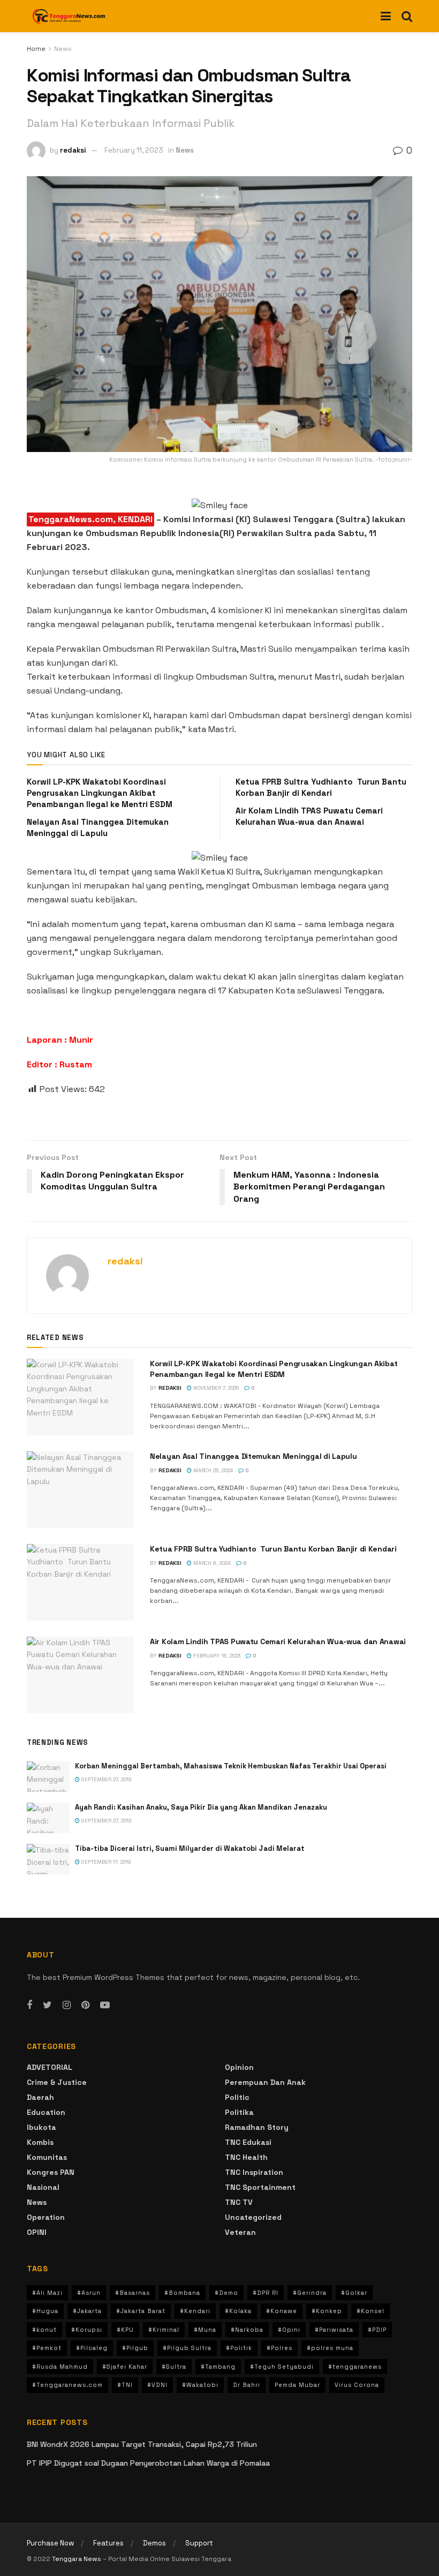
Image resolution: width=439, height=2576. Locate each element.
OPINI (37, 2232)
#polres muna (330, 2348)
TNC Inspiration (254, 2172)
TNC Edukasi (248, 2142)
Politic (237, 2097)
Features (108, 2543)
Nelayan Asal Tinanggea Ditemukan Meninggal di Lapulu (253, 1456)
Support (199, 2543)
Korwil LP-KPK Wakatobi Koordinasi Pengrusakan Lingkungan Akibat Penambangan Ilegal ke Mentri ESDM (100, 793)
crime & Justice (57, 2082)
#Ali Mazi (47, 2293)
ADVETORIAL (50, 2067)
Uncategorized (253, 2217)
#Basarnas (133, 2293)
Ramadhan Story (257, 2127)
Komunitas (47, 2157)
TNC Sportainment (260, 2187)
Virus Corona (357, 2385)
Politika (239, 2112)
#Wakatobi (200, 2385)
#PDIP (377, 2330)
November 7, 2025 (215, 1388)
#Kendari (195, 2311)
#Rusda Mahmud (60, 2367)
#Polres (279, 2348)
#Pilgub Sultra (187, 2348)
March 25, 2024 (212, 1470)
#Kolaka (238, 2311)
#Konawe (282, 2311)
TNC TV (239, 2202)
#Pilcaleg (92, 2348)
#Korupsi (87, 2330)
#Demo (226, 2293)
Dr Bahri (247, 2385)
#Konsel (370, 2311)
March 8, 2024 (211, 1563)
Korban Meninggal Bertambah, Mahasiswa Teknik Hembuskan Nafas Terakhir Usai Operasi (231, 1766)
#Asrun (89, 2293)
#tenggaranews (355, 2367)
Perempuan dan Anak (265, 2082)
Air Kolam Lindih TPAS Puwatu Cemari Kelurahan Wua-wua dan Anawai (278, 1641)
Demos (154, 2543)
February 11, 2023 (134, 150)
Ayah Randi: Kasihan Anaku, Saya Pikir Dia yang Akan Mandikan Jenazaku (201, 1807)
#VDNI (157, 2385)
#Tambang (218, 2367)
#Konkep (327, 2311)
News (63, 49)
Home (36, 49)
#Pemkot (47, 2348)
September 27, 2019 (106, 1779)
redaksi (73, 150)
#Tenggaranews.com (67, 2385)
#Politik (239, 2348)
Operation (46, 2217)
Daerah (40, 2097)
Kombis (40, 2142)
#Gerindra (310, 2293)
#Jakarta (87, 2311)
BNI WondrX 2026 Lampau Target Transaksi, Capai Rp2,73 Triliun (142, 2444)
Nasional (43, 2187)
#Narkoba (247, 2330)
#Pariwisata (334, 2330)
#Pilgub (135, 2348)
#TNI (125, 2385)
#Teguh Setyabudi (282, 2367)
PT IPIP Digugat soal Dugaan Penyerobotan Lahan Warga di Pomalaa (148, 2463)
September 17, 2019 (105, 1862)
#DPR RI (266, 2293)
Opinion (239, 2067)
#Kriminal (164, 2330)
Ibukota (41, 2127)
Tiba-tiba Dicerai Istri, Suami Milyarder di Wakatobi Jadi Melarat (190, 1848)
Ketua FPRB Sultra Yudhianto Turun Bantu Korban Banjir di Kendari (273, 1549)
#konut (44, 2330)
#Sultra (174, 2367)
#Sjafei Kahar (125, 2367)
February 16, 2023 (216, 1656)
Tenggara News (77, 2559)
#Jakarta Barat (141, 2311)
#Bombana (182, 2293)
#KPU (125, 2330)
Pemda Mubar (297, 2385)
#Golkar (354, 2293)
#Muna (205, 2330)
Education (46, 2112)
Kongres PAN (51, 2172)
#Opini (289, 2330)
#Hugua (45, 2311)
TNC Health (246, 2157)
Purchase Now (50, 2543)
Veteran (240, 2232)
